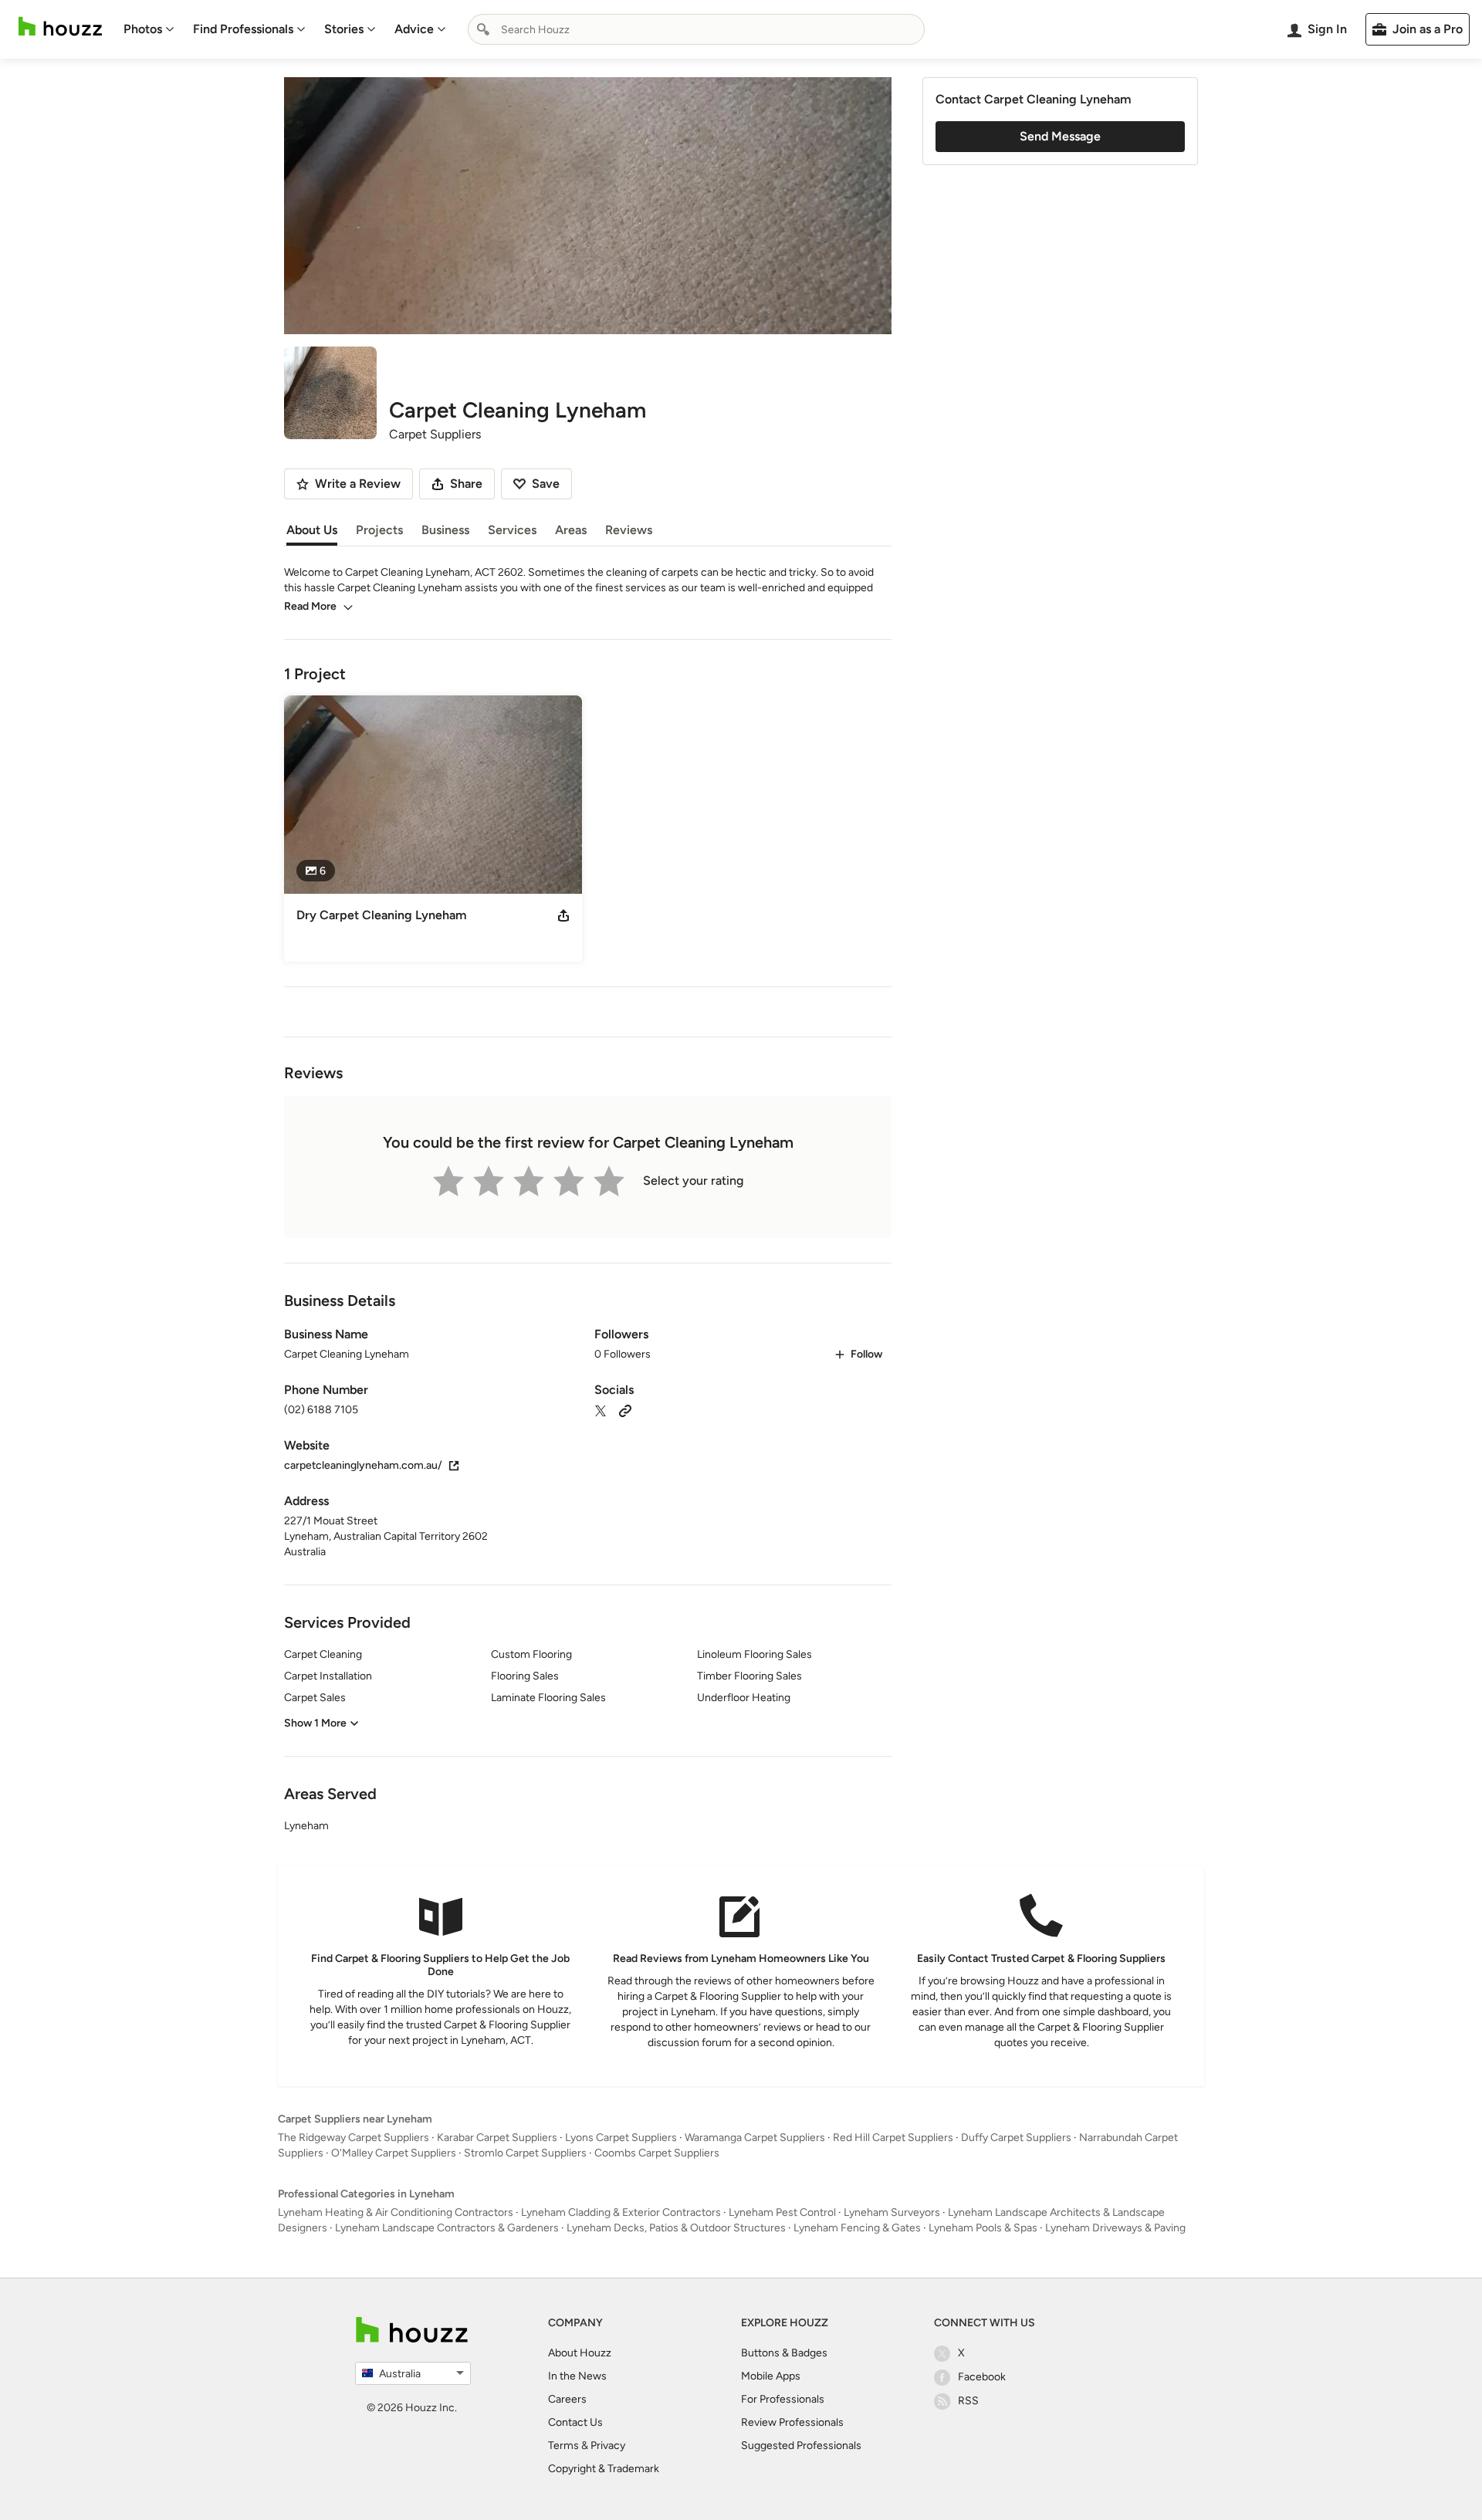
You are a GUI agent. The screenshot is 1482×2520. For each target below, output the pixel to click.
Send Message (1060, 136)
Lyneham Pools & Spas (983, 2228)
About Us (312, 530)
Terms (563, 2446)
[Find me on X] (601, 1410)
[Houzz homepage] (60, 27)
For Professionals (783, 2399)
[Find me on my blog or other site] (625, 1410)
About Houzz (580, 2353)
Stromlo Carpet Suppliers (525, 2153)
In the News (577, 2376)
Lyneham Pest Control (782, 2212)
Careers (567, 2399)
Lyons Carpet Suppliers (621, 2138)
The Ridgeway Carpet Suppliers (354, 2138)
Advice (414, 29)
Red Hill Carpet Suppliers (893, 2138)
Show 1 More (315, 1723)
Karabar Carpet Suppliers (497, 2138)
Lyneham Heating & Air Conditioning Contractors (396, 2212)
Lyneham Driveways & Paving (1115, 2228)
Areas (571, 530)
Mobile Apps (771, 2376)
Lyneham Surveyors (892, 2212)
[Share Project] (563, 915)
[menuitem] (149, 29)
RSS (968, 2401)
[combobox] (696, 29)
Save (546, 484)
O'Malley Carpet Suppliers (394, 2153)
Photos (143, 29)
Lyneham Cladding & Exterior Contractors (621, 2212)
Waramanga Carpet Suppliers (755, 2138)
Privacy (608, 2446)
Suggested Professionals (801, 2446)
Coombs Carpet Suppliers (657, 2153)
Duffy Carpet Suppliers (1016, 2138)
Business (445, 530)
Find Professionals (243, 29)
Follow (866, 1354)
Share (466, 484)
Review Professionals (792, 2422)
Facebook (982, 2377)
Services (512, 530)
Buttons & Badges (784, 2353)
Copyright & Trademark (604, 2469)
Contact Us (575, 2422)
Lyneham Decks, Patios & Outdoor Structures (676, 2228)
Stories (344, 29)
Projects (379, 530)
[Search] (483, 29)
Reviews (629, 530)
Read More (310, 606)
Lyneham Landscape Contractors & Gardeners (447, 2228)
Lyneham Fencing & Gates (857, 2228)
